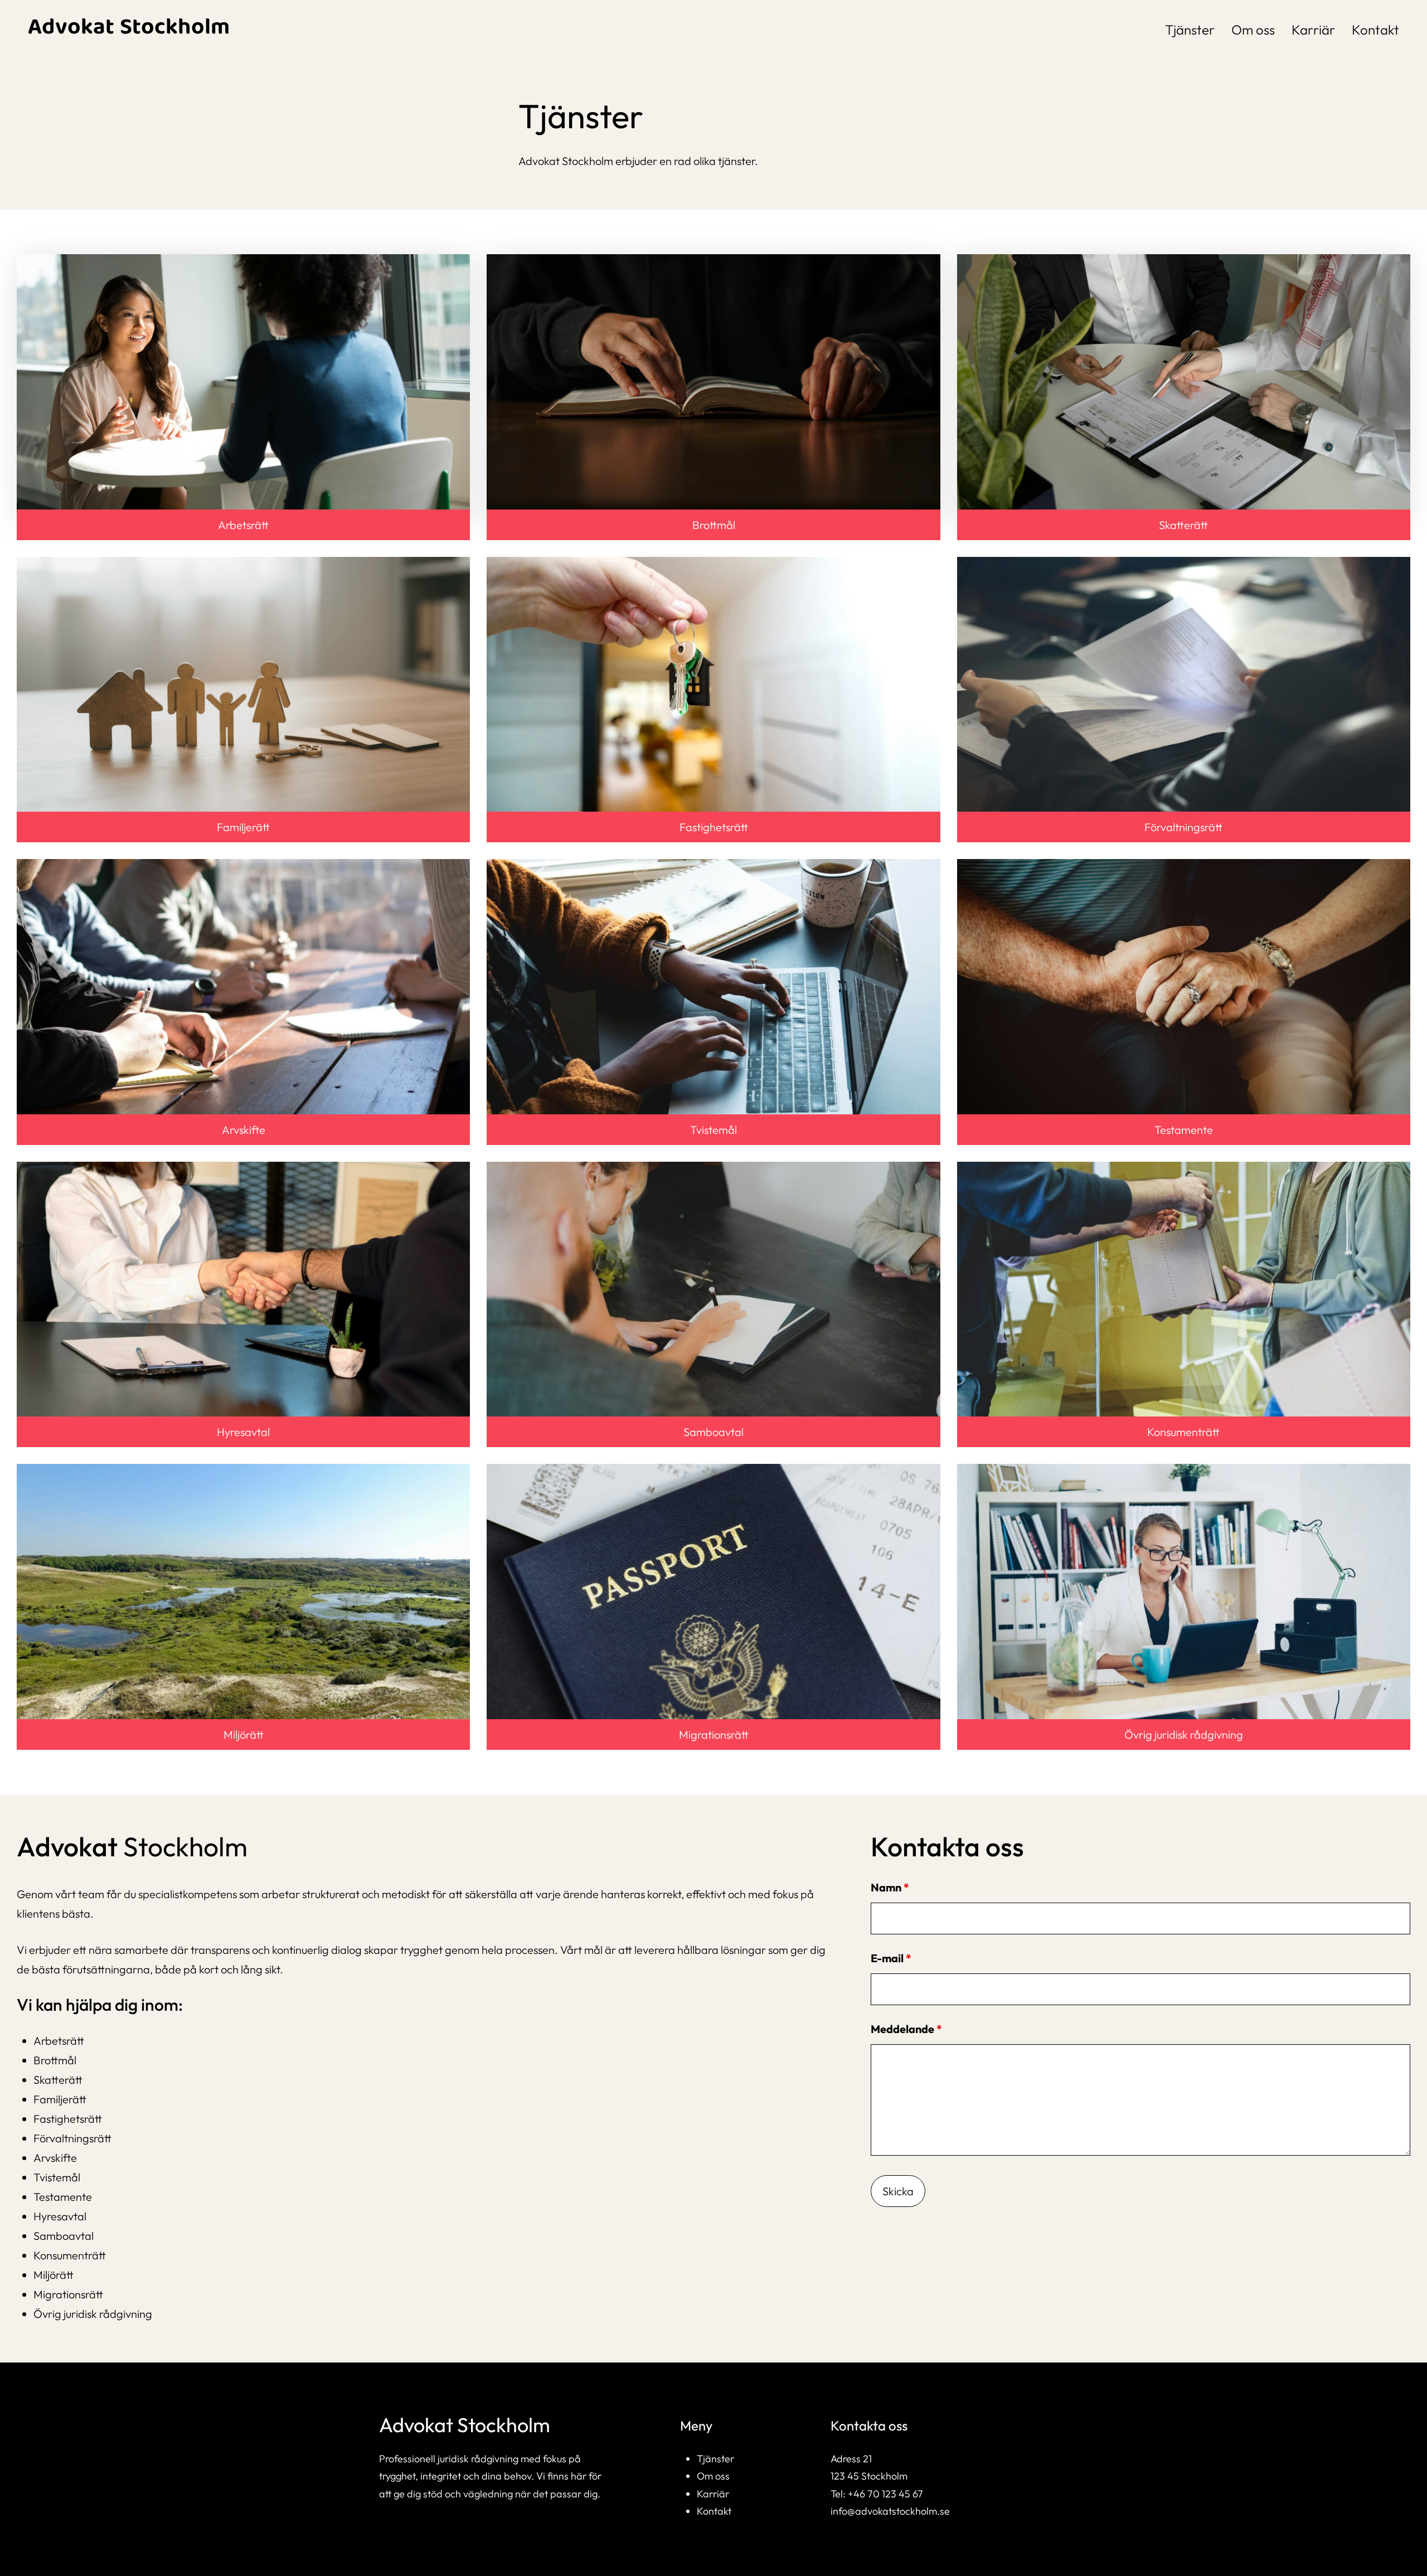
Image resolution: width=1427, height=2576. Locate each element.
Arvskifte (244, 1130)
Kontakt (714, 2511)
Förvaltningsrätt (1183, 827)
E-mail (897, 1958)
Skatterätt (1183, 525)
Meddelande (912, 2029)
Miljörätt (244, 1735)
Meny (696, 2425)
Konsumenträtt (1183, 1432)
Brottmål (714, 525)
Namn (895, 1887)
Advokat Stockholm (129, 29)
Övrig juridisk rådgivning (1184, 1735)
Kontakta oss (869, 2425)
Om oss (713, 2476)
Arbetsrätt (243, 525)
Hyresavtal (243, 1432)
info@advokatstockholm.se (890, 2511)
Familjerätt (243, 827)
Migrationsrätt (714, 1735)
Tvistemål (713, 1130)
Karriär (713, 2494)
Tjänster (715, 2459)
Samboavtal (713, 1432)
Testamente (1184, 1130)
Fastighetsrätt (714, 827)
